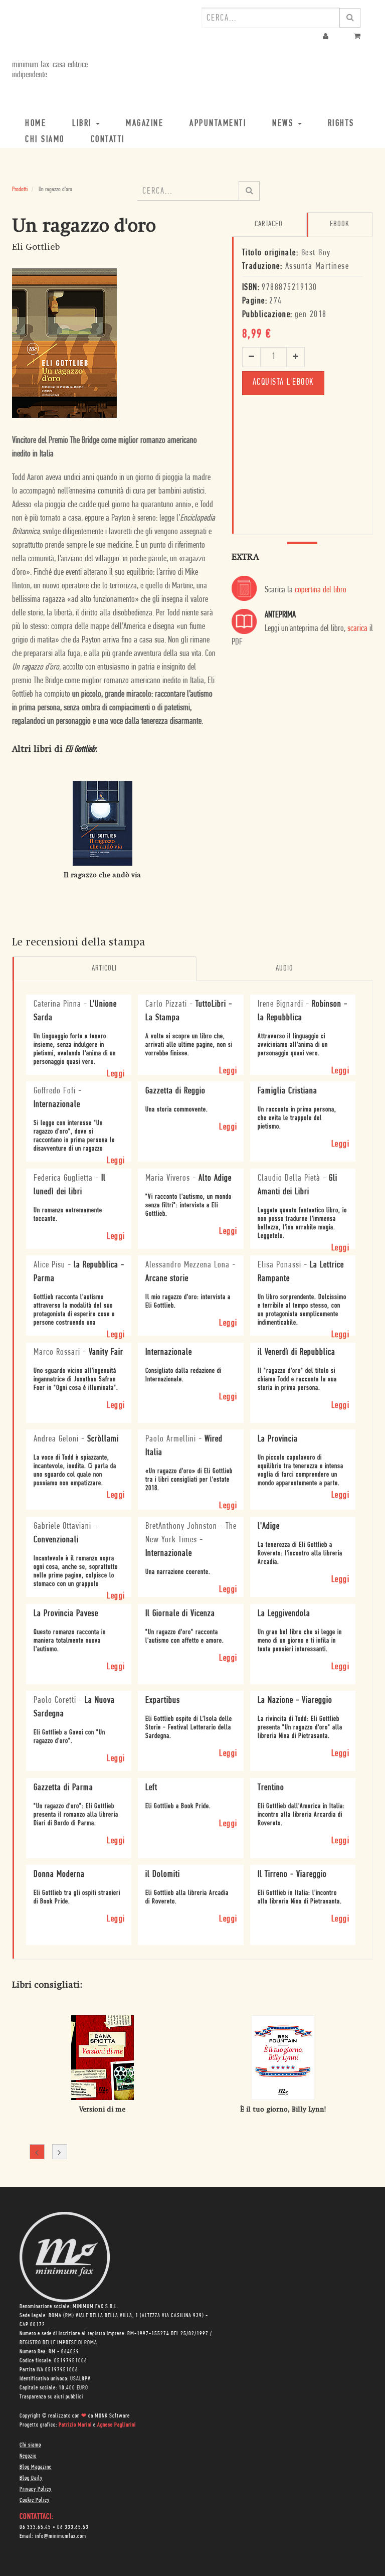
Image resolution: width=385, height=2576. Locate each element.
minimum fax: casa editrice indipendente (50, 70)
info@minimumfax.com (61, 2536)
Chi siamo (30, 2445)
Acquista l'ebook (283, 383)
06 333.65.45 (35, 2527)
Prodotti (20, 189)
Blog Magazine (36, 2467)
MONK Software (112, 2416)
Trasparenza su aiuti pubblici (51, 2397)
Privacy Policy (36, 2489)
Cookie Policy (35, 2500)
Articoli (104, 969)
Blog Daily (31, 2478)
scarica (357, 629)
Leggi (116, 1074)
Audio (284, 969)
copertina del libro (321, 590)
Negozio (28, 2456)
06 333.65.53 (73, 2527)
